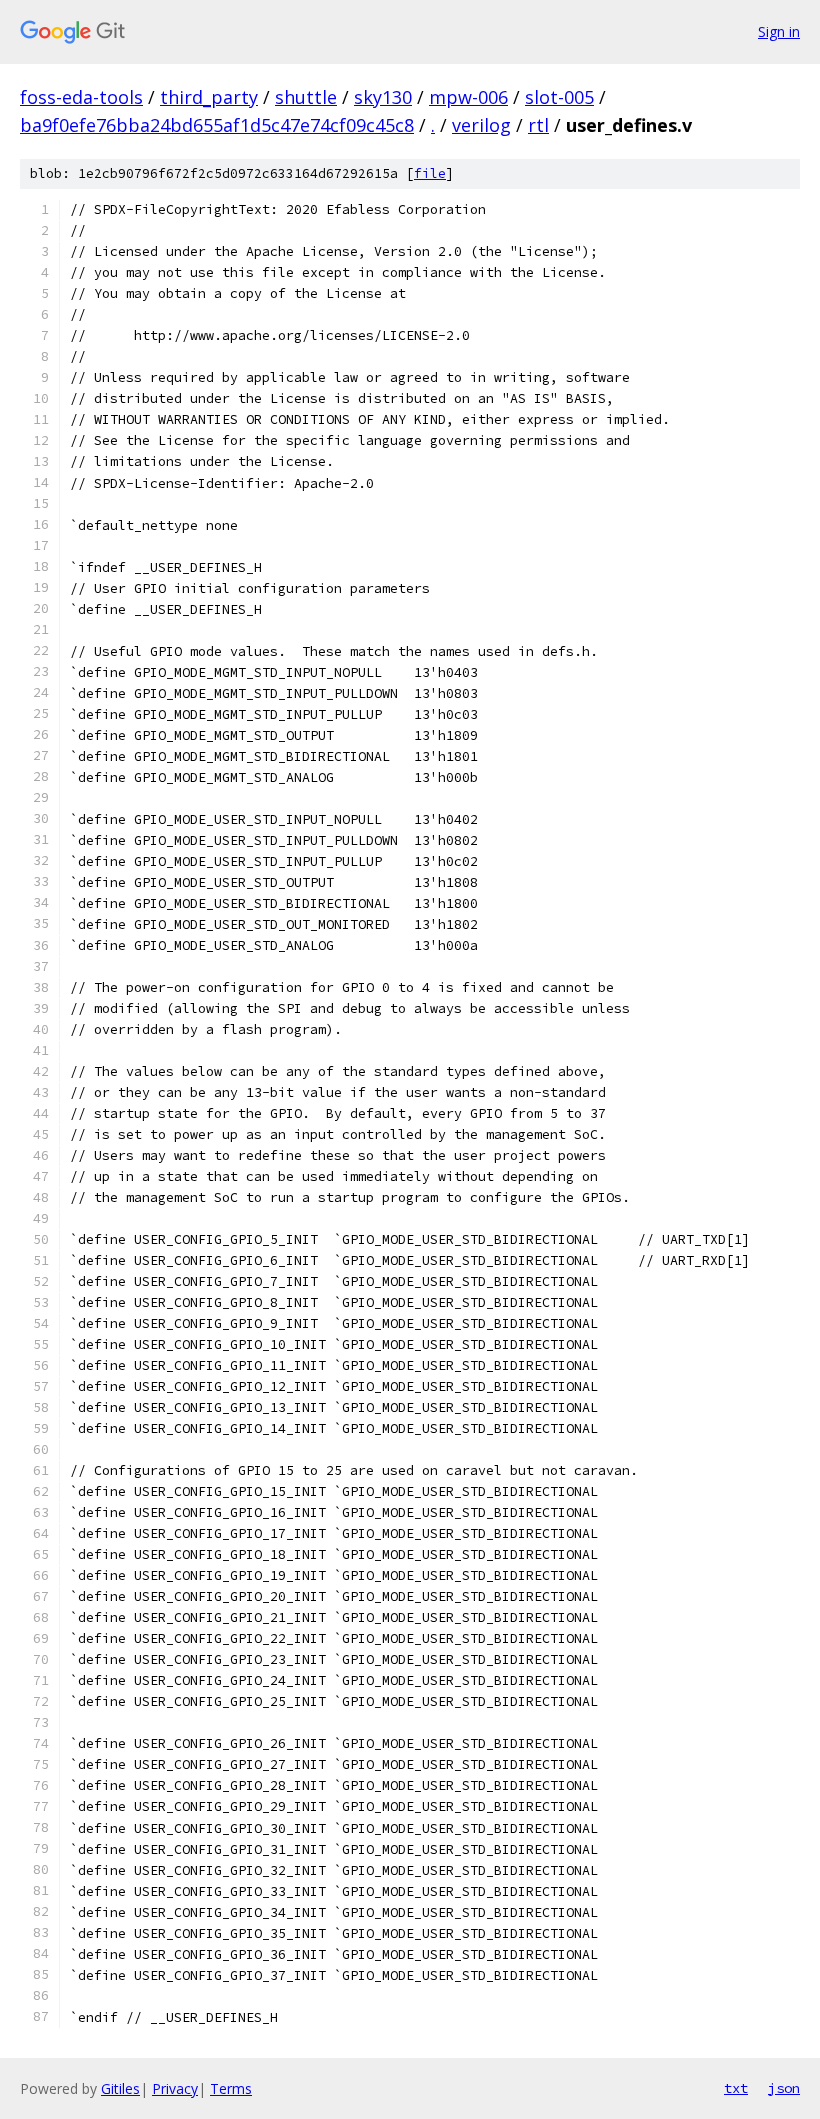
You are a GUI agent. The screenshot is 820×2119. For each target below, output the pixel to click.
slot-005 (559, 97)
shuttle (306, 97)
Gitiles (120, 2088)
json (784, 2088)
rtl (538, 125)
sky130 (383, 97)
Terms (231, 2088)
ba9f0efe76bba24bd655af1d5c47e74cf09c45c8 (217, 125)
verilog (481, 125)
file (430, 173)
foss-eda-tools (81, 97)
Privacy (175, 2088)
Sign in (779, 31)
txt (736, 2088)
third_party (209, 97)
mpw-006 (468, 97)
